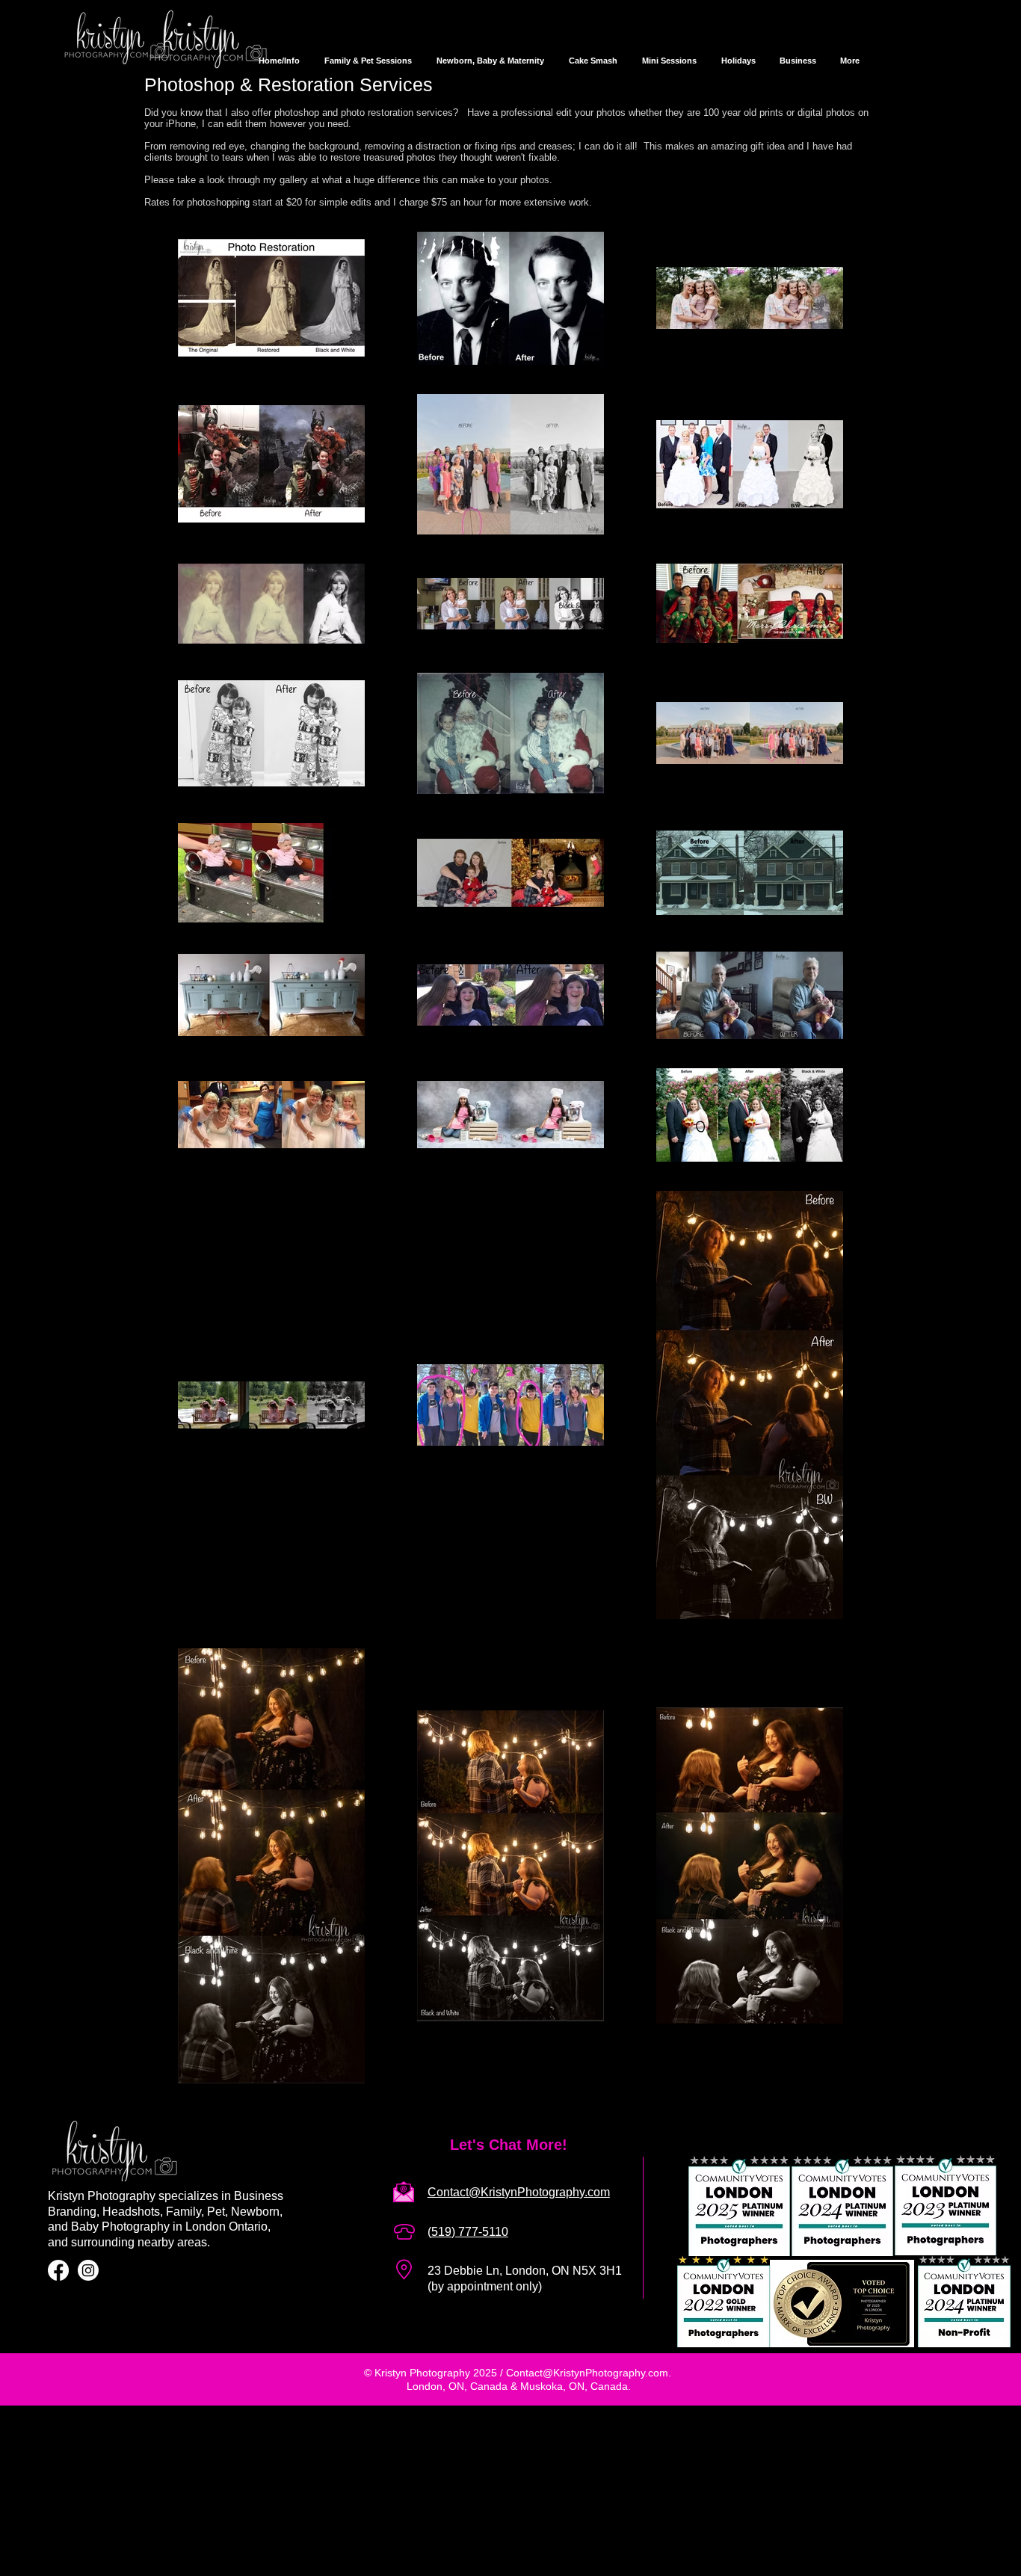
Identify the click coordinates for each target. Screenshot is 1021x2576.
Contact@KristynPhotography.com (587, 2373)
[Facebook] (58, 2270)
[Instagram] (88, 2270)
